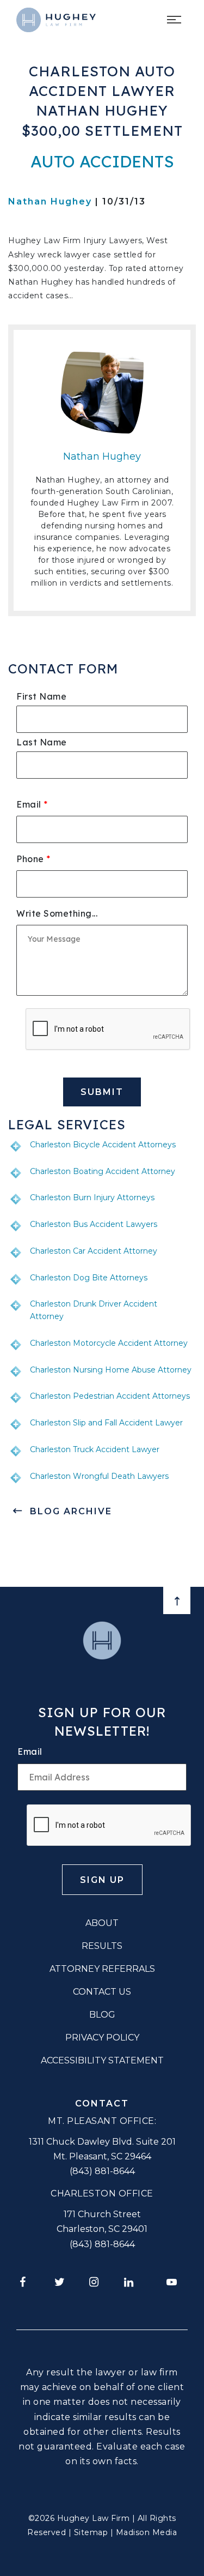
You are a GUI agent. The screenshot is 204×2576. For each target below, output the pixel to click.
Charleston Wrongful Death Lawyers (99, 1476)
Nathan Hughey (50, 201)
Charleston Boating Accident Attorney (103, 1171)
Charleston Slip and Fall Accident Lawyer (106, 1423)
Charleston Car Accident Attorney (94, 1251)
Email (32, 804)
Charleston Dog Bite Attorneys (89, 1278)
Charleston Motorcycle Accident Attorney (109, 1343)
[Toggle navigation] (176, 20)
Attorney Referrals (102, 1969)
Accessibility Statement (102, 2060)
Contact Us (102, 1992)
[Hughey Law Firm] (56, 20)
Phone (33, 859)
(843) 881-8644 (102, 2171)
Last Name (42, 742)
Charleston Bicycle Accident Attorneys (103, 1145)
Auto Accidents (102, 161)
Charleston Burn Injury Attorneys (92, 1197)
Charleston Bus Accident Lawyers (94, 1224)
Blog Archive (71, 1511)
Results (102, 1946)
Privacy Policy (102, 2038)
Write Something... (57, 913)
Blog (102, 2015)
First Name (41, 696)
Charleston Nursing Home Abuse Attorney (111, 1370)
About (102, 1923)
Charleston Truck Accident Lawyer (95, 1449)
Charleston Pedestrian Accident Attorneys (110, 1396)
